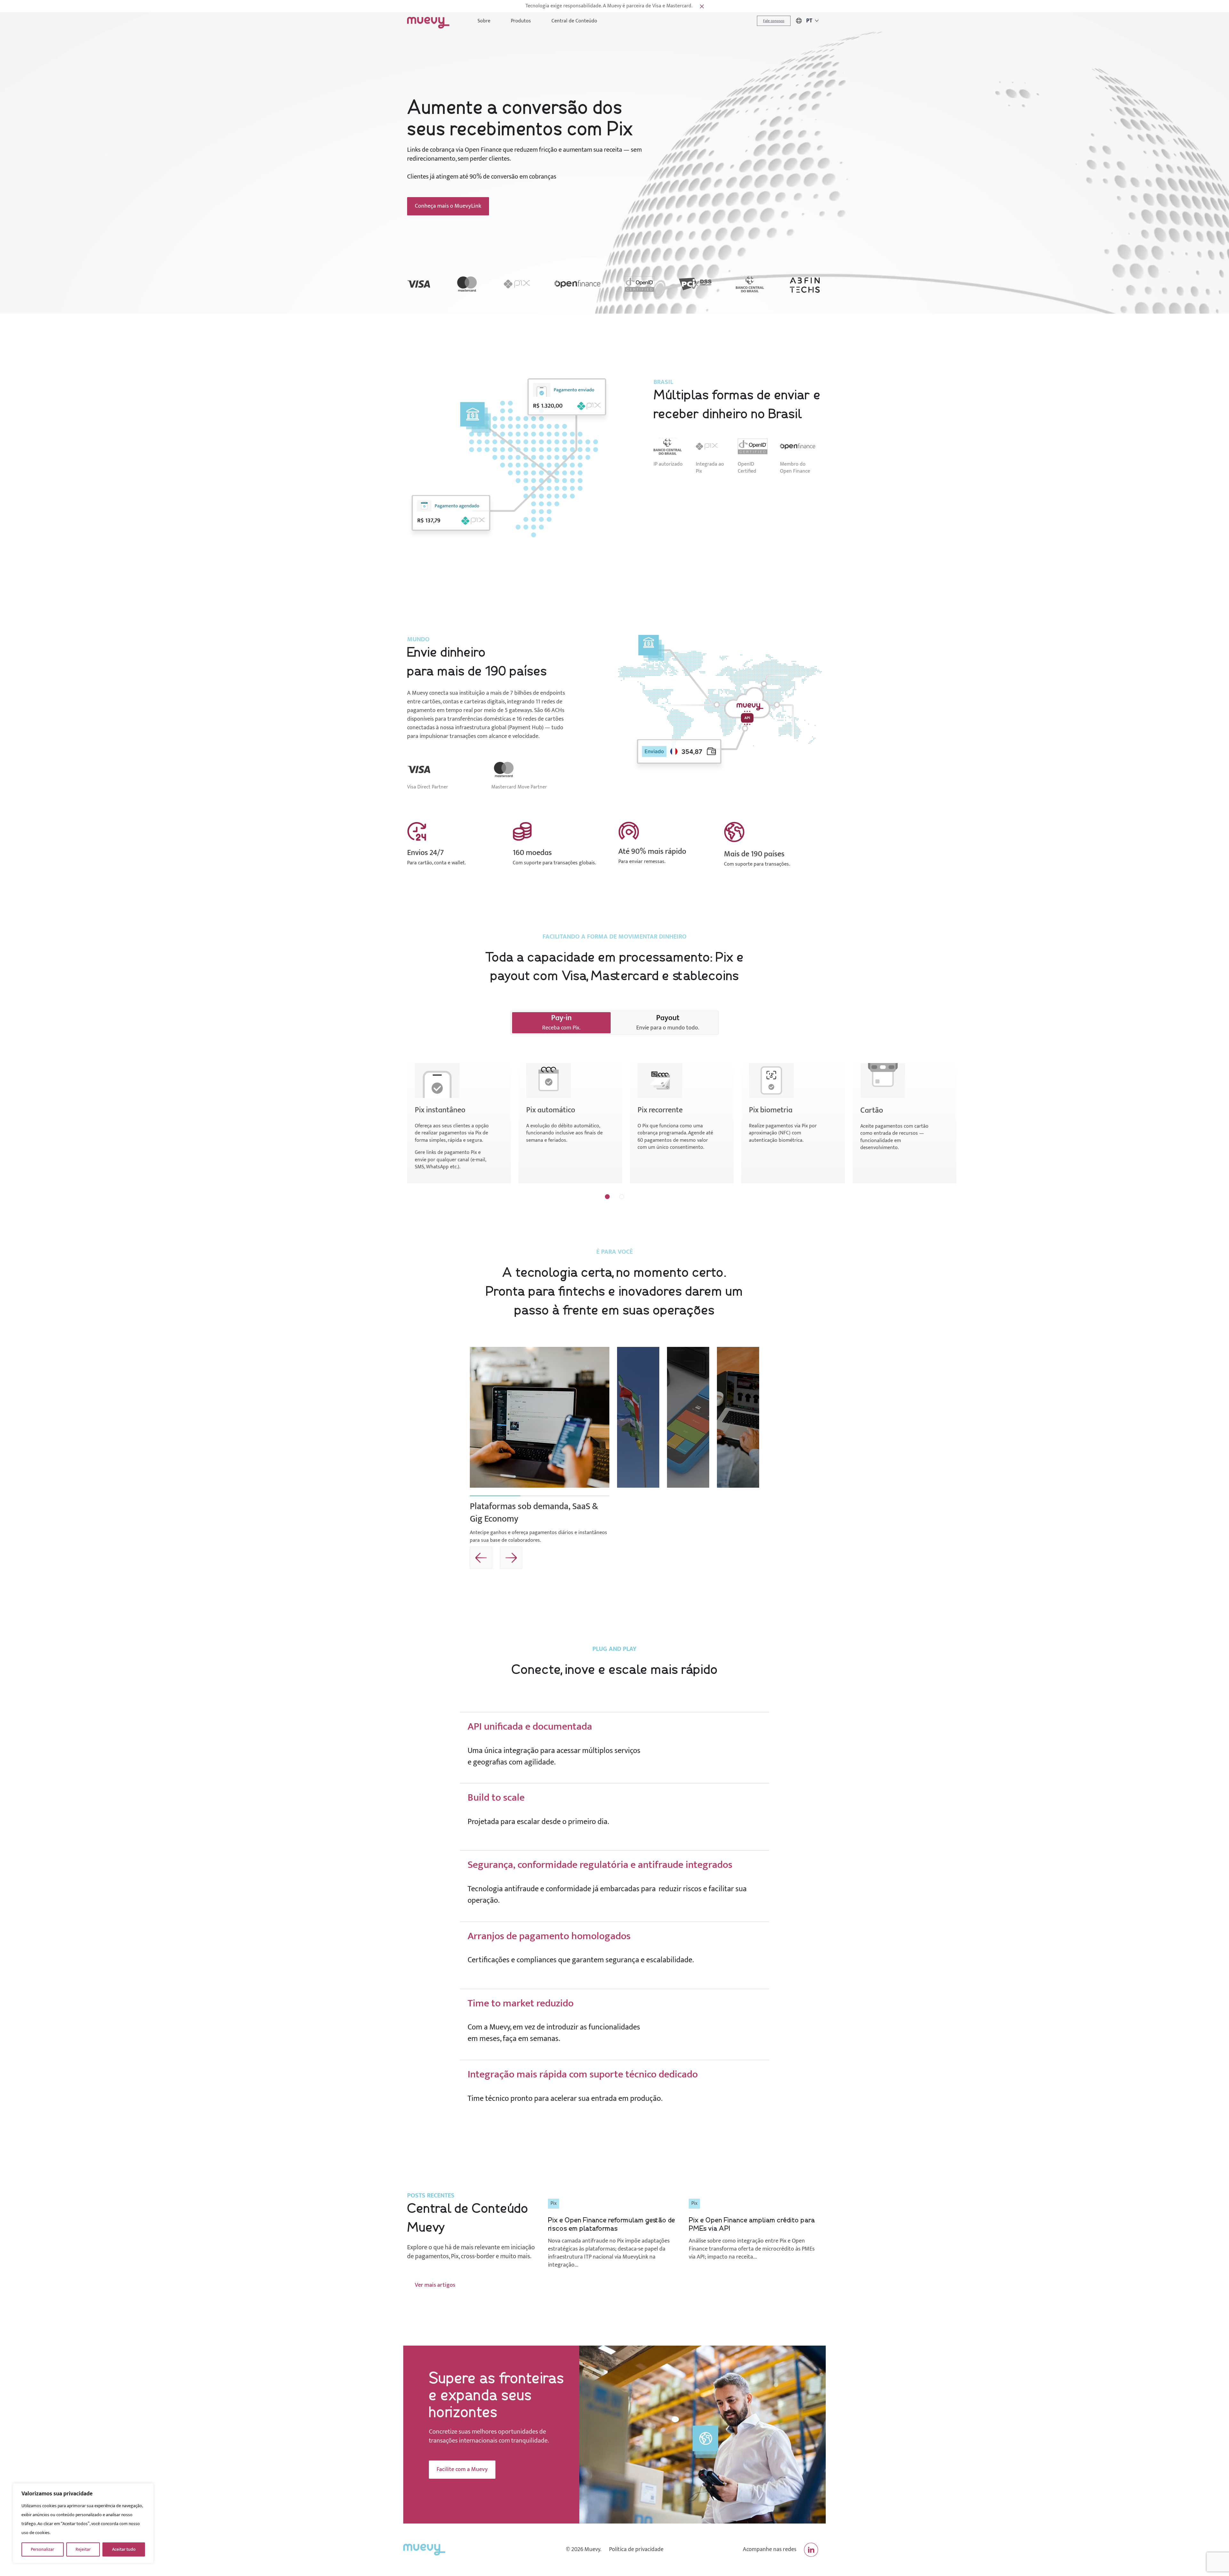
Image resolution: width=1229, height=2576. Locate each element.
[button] (607, 1197)
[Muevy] (428, 21)
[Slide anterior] (631, 1558)
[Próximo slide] (661, 1558)
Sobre (484, 21)
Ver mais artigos (435, 2285)
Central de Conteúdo (574, 21)
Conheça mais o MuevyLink (448, 206)
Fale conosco (774, 21)
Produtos (521, 21)
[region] (83, 2523)
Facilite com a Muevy (462, 2469)
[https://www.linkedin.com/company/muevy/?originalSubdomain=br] (811, 2550)
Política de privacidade (636, 2550)
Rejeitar (83, 2549)
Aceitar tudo (124, 2549)
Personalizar (42, 2549)
